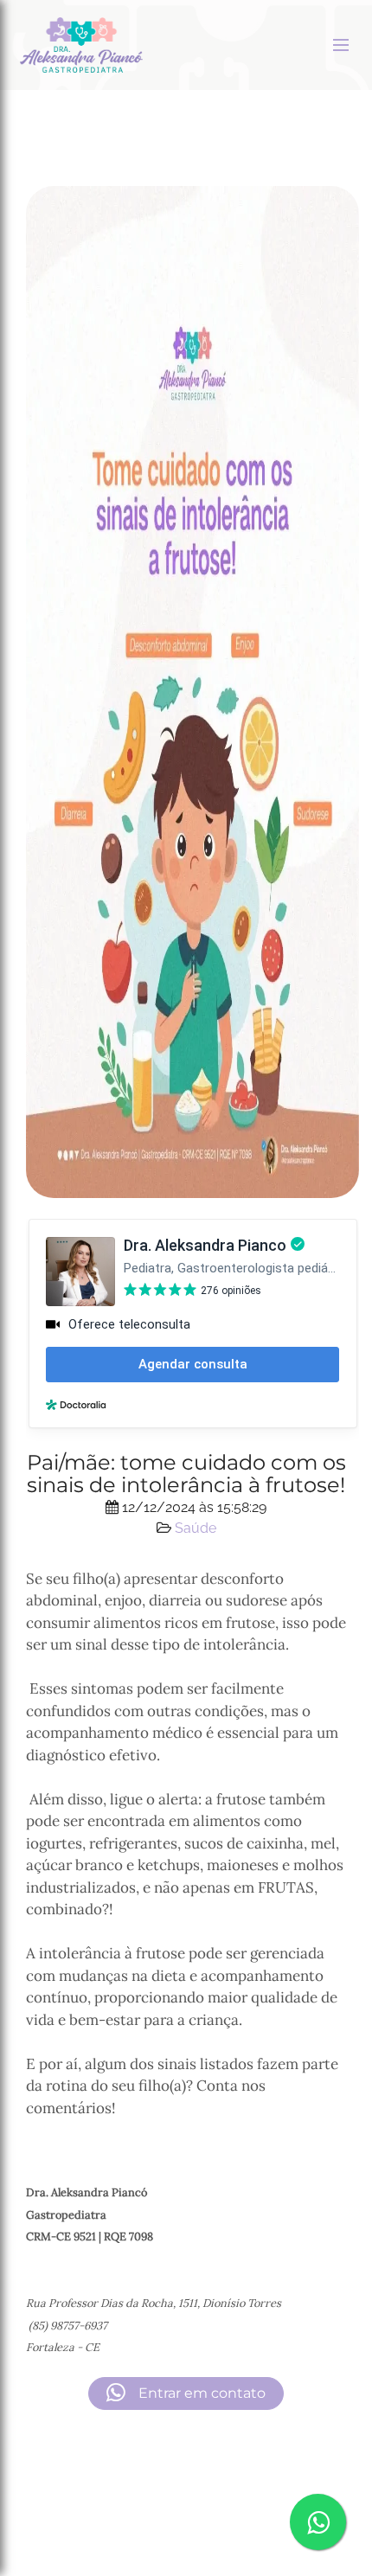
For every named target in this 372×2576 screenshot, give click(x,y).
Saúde (196, 1528)
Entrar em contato (200, 2393)
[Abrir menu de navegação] (341, 45)
